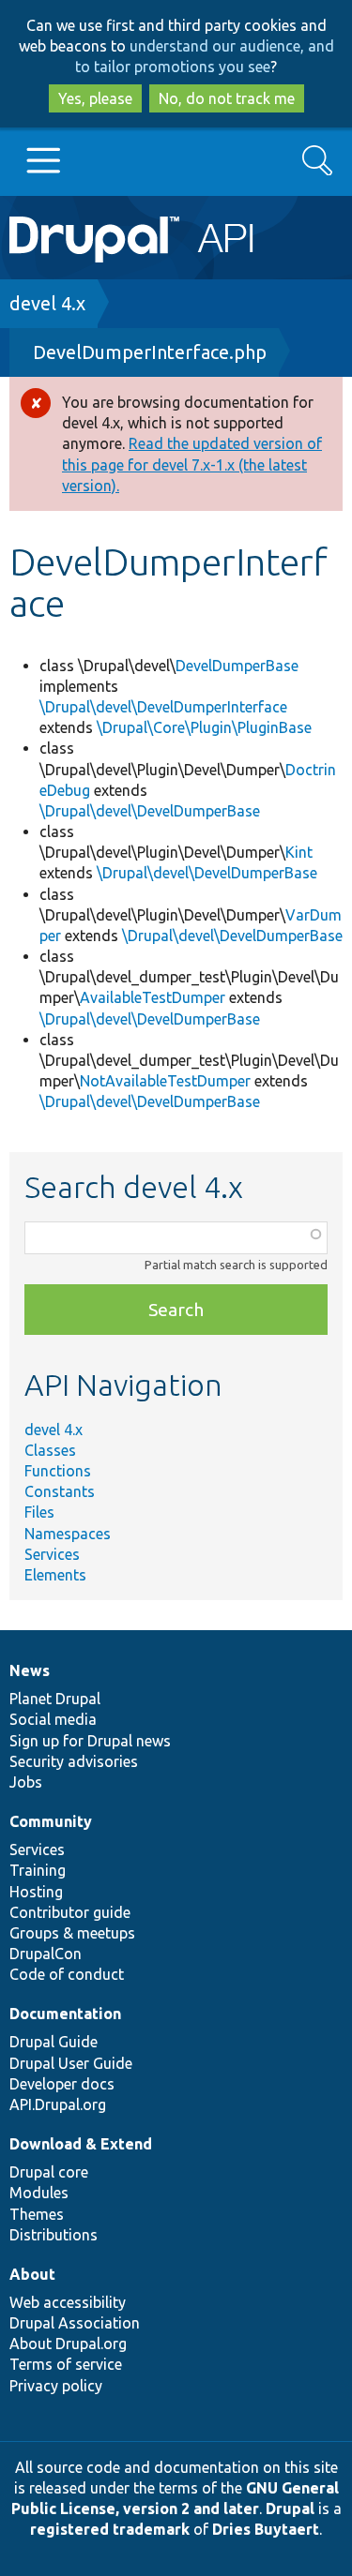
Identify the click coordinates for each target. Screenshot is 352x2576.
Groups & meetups (72, 1933)
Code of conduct (67, 1974)
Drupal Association (75, 2323)
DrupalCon (46, 1954)
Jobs (26, 1782)
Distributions (54, 2235)
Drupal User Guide (71, 2063)
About (32, 2274)
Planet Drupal (55, 1699)
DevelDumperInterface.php (150, 352)
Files (39, 1512)
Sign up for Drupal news (90, 1741)
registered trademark (110, 2529)
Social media (53, 1719)
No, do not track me (227, 98)
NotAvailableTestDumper (165, 1081)
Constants (60, 1491)
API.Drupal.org (58, 2104)
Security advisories (74, 1761)
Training (38, 1870)
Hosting (36, 1892)
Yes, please (95, 98)
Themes (37, 2214)
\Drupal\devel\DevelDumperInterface (163, 707)
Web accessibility (68, 2302)
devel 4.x (47, 303)
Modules (39, 2193)
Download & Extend (81, 2144)
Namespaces (68, 1534)
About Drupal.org (68, 2344)
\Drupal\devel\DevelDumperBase (150, 811)
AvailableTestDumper (153, 997)
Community (51, 1821)
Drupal (290, 2509)
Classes (50, 1450)
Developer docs (62, 2084)
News (30, 1670)
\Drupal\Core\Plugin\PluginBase (204, 727)
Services (52, 1554)
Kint (299, 852)
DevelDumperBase (237, 666)
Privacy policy (56, 2386)
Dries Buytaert (266, 2529)
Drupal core (49, 2172)
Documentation (65, 2014)
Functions (58, 1471)
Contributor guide (70, 1912)
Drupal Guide (54, 2042)
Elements (55, 1575)
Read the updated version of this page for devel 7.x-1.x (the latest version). (192, 464)
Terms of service (66, 2364)
